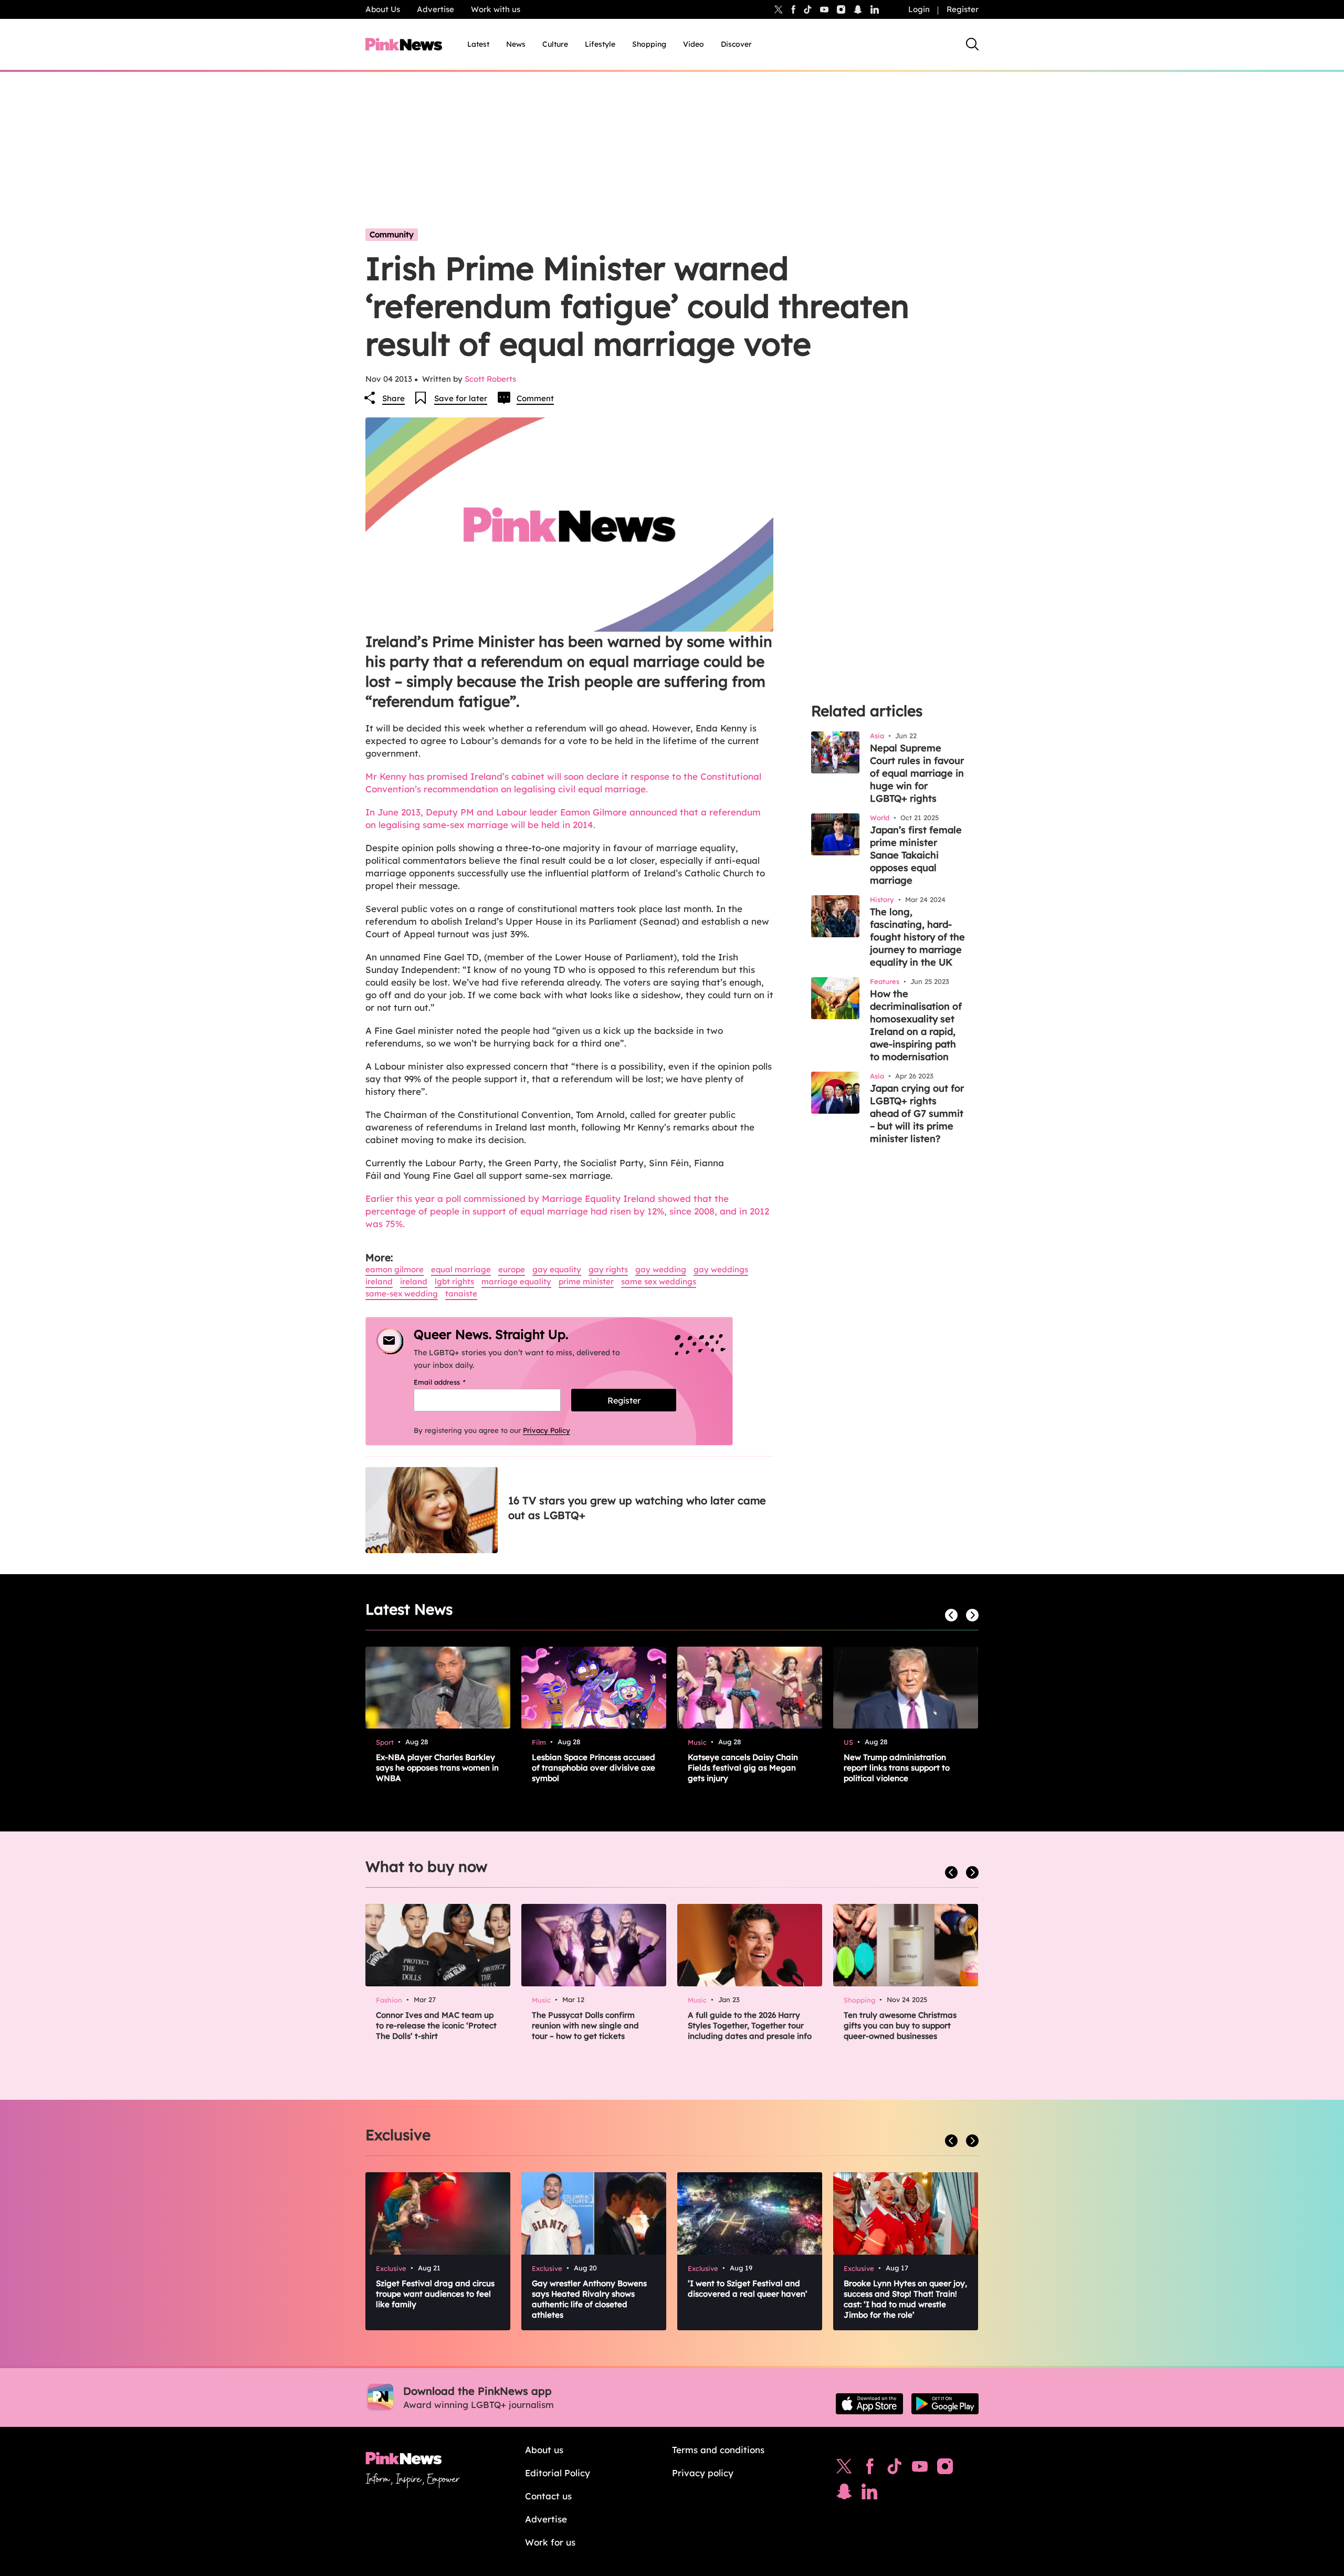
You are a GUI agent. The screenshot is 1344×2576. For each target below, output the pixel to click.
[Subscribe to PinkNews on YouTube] (920, 2469)
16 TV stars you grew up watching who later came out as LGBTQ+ (637, 1508)
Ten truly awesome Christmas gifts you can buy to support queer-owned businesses (900, 2025)
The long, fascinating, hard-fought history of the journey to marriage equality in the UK (917, 937)
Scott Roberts (490, 379)
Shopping (649, 44)
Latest (478, 44)
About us (544, 2450)
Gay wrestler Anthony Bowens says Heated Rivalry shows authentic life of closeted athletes (589, 2299)
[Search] (972, 44)
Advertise (435, 9)
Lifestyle (600, 44)
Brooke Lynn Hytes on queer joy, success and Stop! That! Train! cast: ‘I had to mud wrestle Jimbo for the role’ (905, 2299)
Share (393, 398)
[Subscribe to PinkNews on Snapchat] (844, 2494)
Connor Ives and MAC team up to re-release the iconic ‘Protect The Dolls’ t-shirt (436, 2025)
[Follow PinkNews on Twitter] (844, 2469)
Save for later (461, 398)
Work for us (550, 2542)
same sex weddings (659, 1281)
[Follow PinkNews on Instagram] (945, 2469)
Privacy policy (703, 2473)
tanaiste (461, 1294)
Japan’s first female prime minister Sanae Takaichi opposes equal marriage (916, 855)
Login (919, 9)
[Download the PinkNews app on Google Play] (945, 2404)
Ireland (379, 1281)
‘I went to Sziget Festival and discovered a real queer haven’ (748, 2289)
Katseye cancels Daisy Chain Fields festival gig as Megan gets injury (743, 1768)
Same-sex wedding (402, 1294)
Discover (736, 44)
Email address (453, 1382)
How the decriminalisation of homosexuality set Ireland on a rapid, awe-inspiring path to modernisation (916, 1025)
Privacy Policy (547, 1430)
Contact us (548, 2496)
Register (963, 9)
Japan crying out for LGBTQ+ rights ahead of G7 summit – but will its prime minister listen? (917, 1113)
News (516, 44)
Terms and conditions (718, 2450)
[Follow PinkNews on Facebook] (870, 2469)
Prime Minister (586, 1281)
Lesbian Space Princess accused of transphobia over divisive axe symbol (594, 1768)
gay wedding (661, 1269)
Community (392, 234)
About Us (383, 9)
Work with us (496, 9)
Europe (512, 1269)
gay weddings (721, 1269)
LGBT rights (454, 1281)
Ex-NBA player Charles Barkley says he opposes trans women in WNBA (437, 1768)
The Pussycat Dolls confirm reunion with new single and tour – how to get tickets (585, 2025)
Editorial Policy (558, 2473)
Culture (555, 44)
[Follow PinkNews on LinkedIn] (875, 9)
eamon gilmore (395, 1269)
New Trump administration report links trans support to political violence (897, 1768)
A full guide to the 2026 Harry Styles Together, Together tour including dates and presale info (750, 2025)
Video (694, 44)
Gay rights (608, 1269)
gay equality (557, 1269)
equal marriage (461, 1269)
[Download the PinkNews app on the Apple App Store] (869, 2404)
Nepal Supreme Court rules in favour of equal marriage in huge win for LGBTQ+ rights (917, 773)
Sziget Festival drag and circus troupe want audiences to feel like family (435, 2294)
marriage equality (516, 1281)
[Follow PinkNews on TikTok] (895, 2469)
